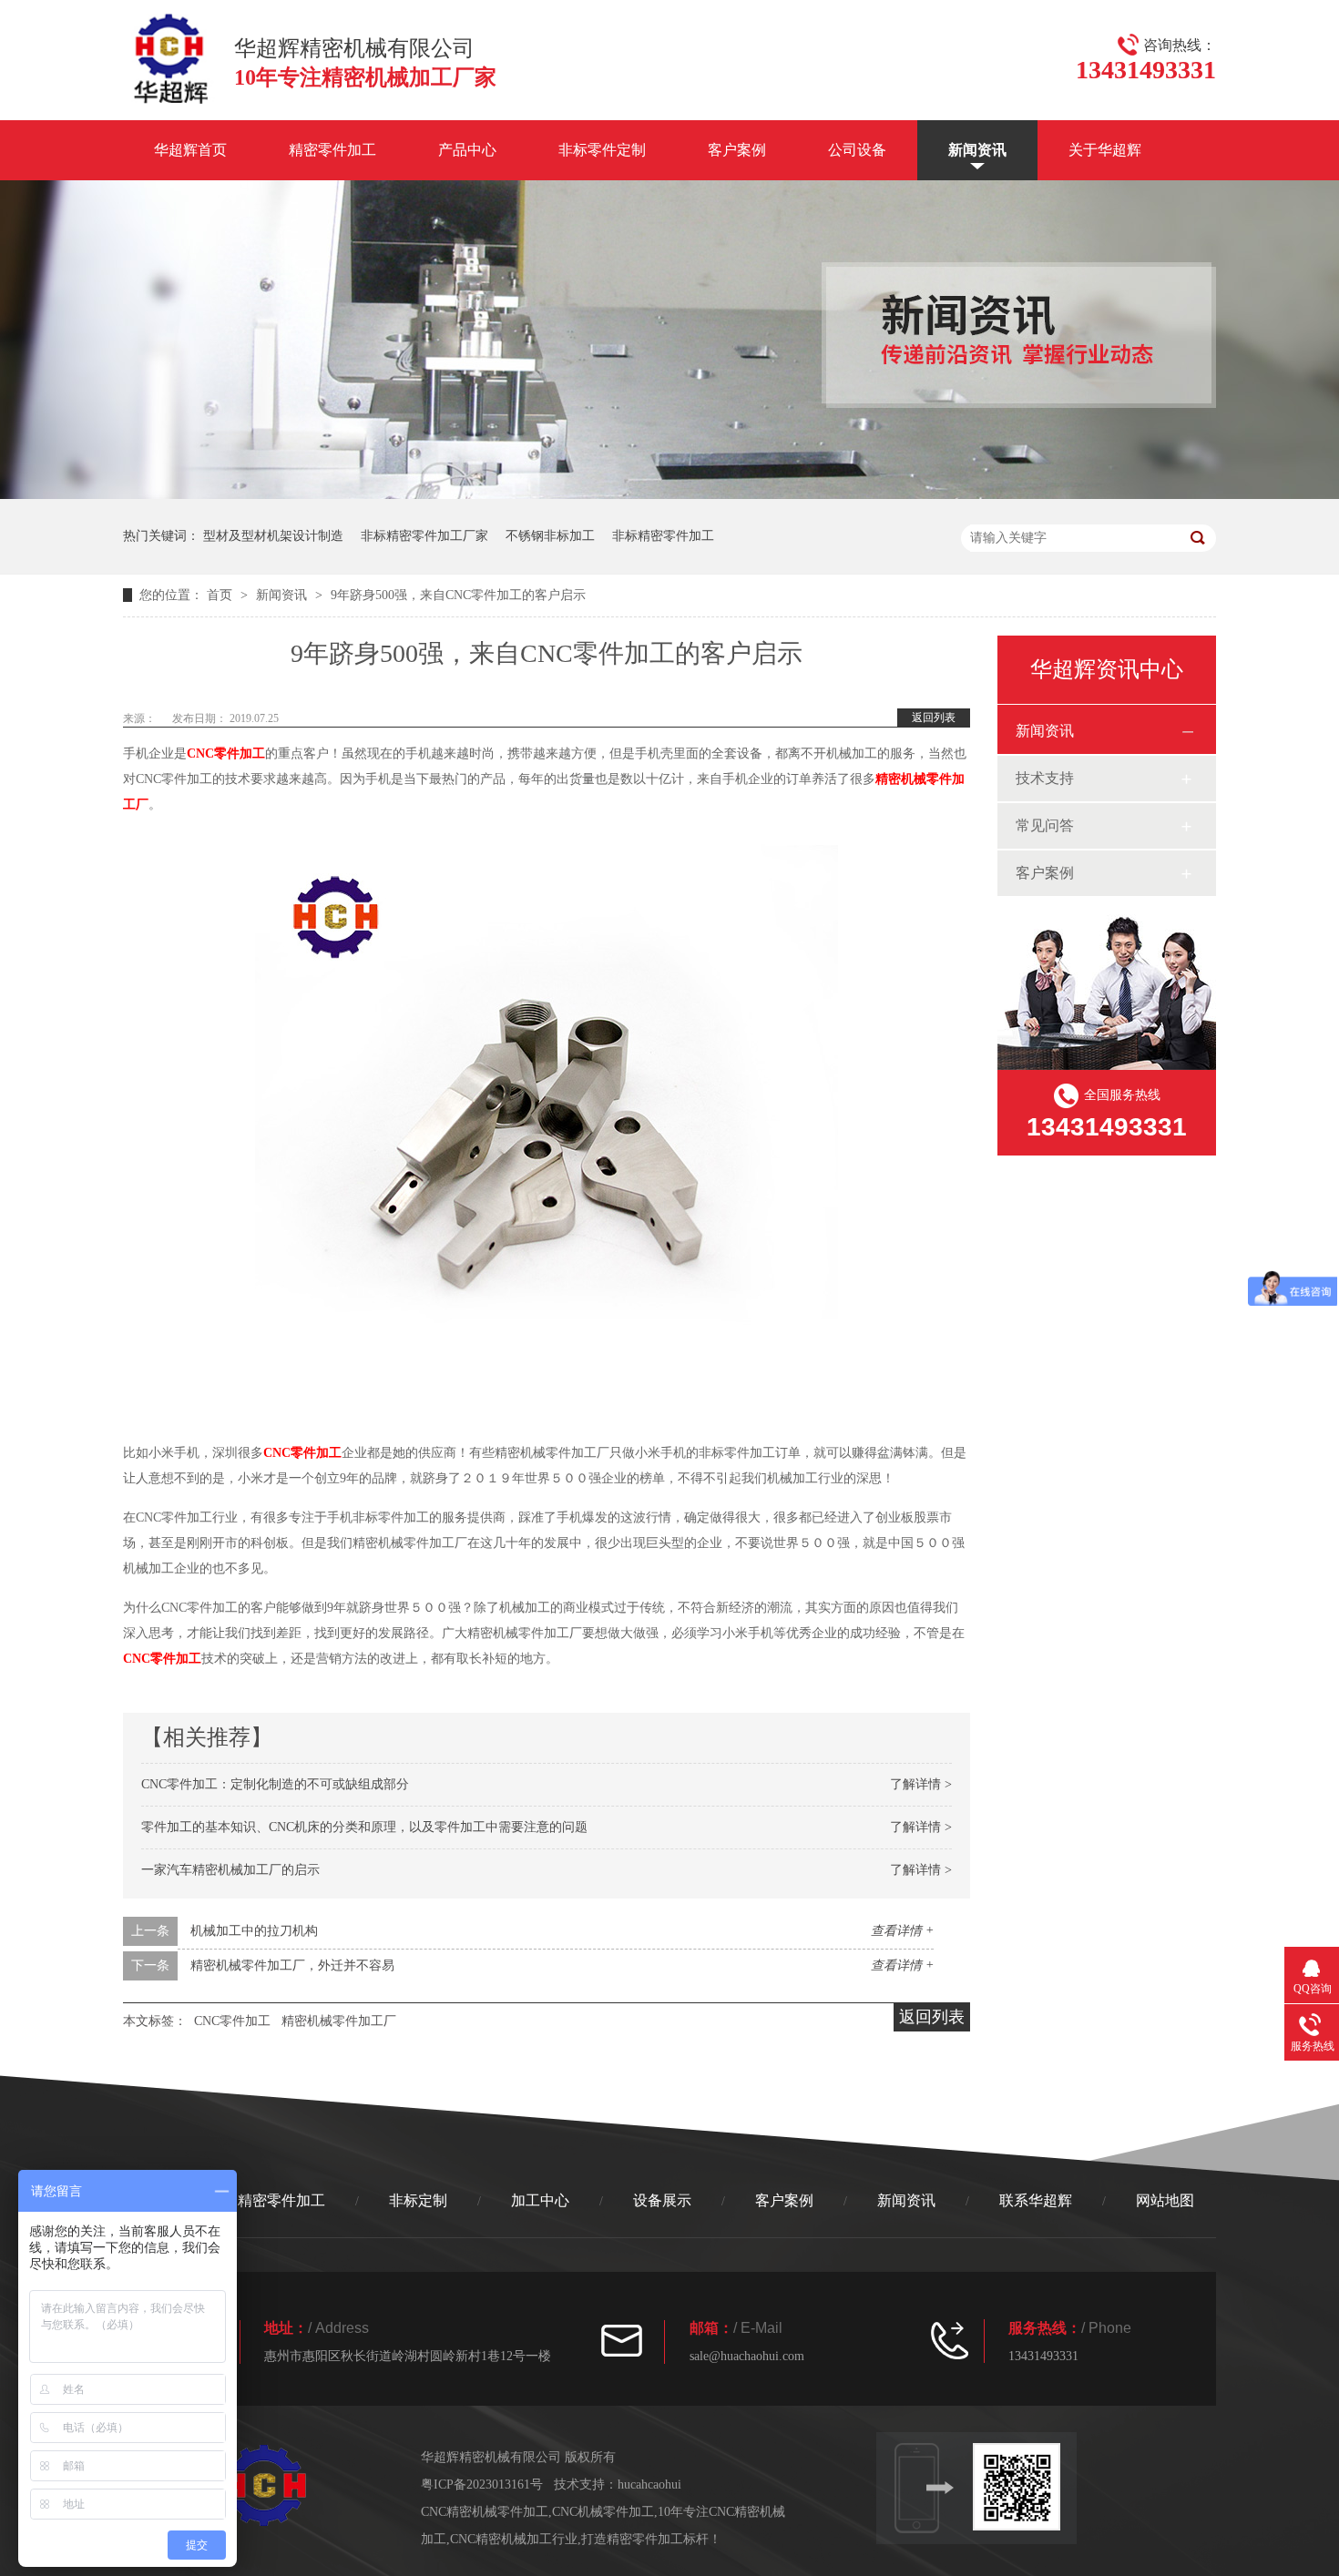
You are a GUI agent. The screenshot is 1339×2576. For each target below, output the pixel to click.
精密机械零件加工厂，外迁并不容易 (292, 1965)
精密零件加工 (332, 150)
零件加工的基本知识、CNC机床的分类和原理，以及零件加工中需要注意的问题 (364, 1827)
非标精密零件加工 (663, 536)
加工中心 (540, 2200)
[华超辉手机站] (1025, 2487)
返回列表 (934, 718)
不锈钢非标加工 (550, 536)
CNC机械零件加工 (603, 2512)
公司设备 (857, 150)
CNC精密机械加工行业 (514, 2539)
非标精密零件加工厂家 (424, 536)
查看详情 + (902, 1931)
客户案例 (737, 150)
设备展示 (662, 2200)
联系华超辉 (1036, 2200)
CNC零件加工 (226, 753)
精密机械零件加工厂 (339, 2021)
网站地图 (1165, 2200)
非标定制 (418, 2200)
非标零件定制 (602, 150)
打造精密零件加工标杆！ (651, 2539)
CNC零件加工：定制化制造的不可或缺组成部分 (275, 1784)
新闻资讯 (977, 150)
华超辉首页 (190, 150)
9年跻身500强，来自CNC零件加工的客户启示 (458, 595)
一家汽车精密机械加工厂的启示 (230, 1870)
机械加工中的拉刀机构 (254, 1931)
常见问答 (1045, 825)
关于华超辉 (1105, 150)
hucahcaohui (649, 2484)
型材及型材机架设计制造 (273, 536)
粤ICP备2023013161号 (482, 2484)
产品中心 (467, 150)
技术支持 (1045, 778)
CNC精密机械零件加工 (485, 2512)
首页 (221, 595)
